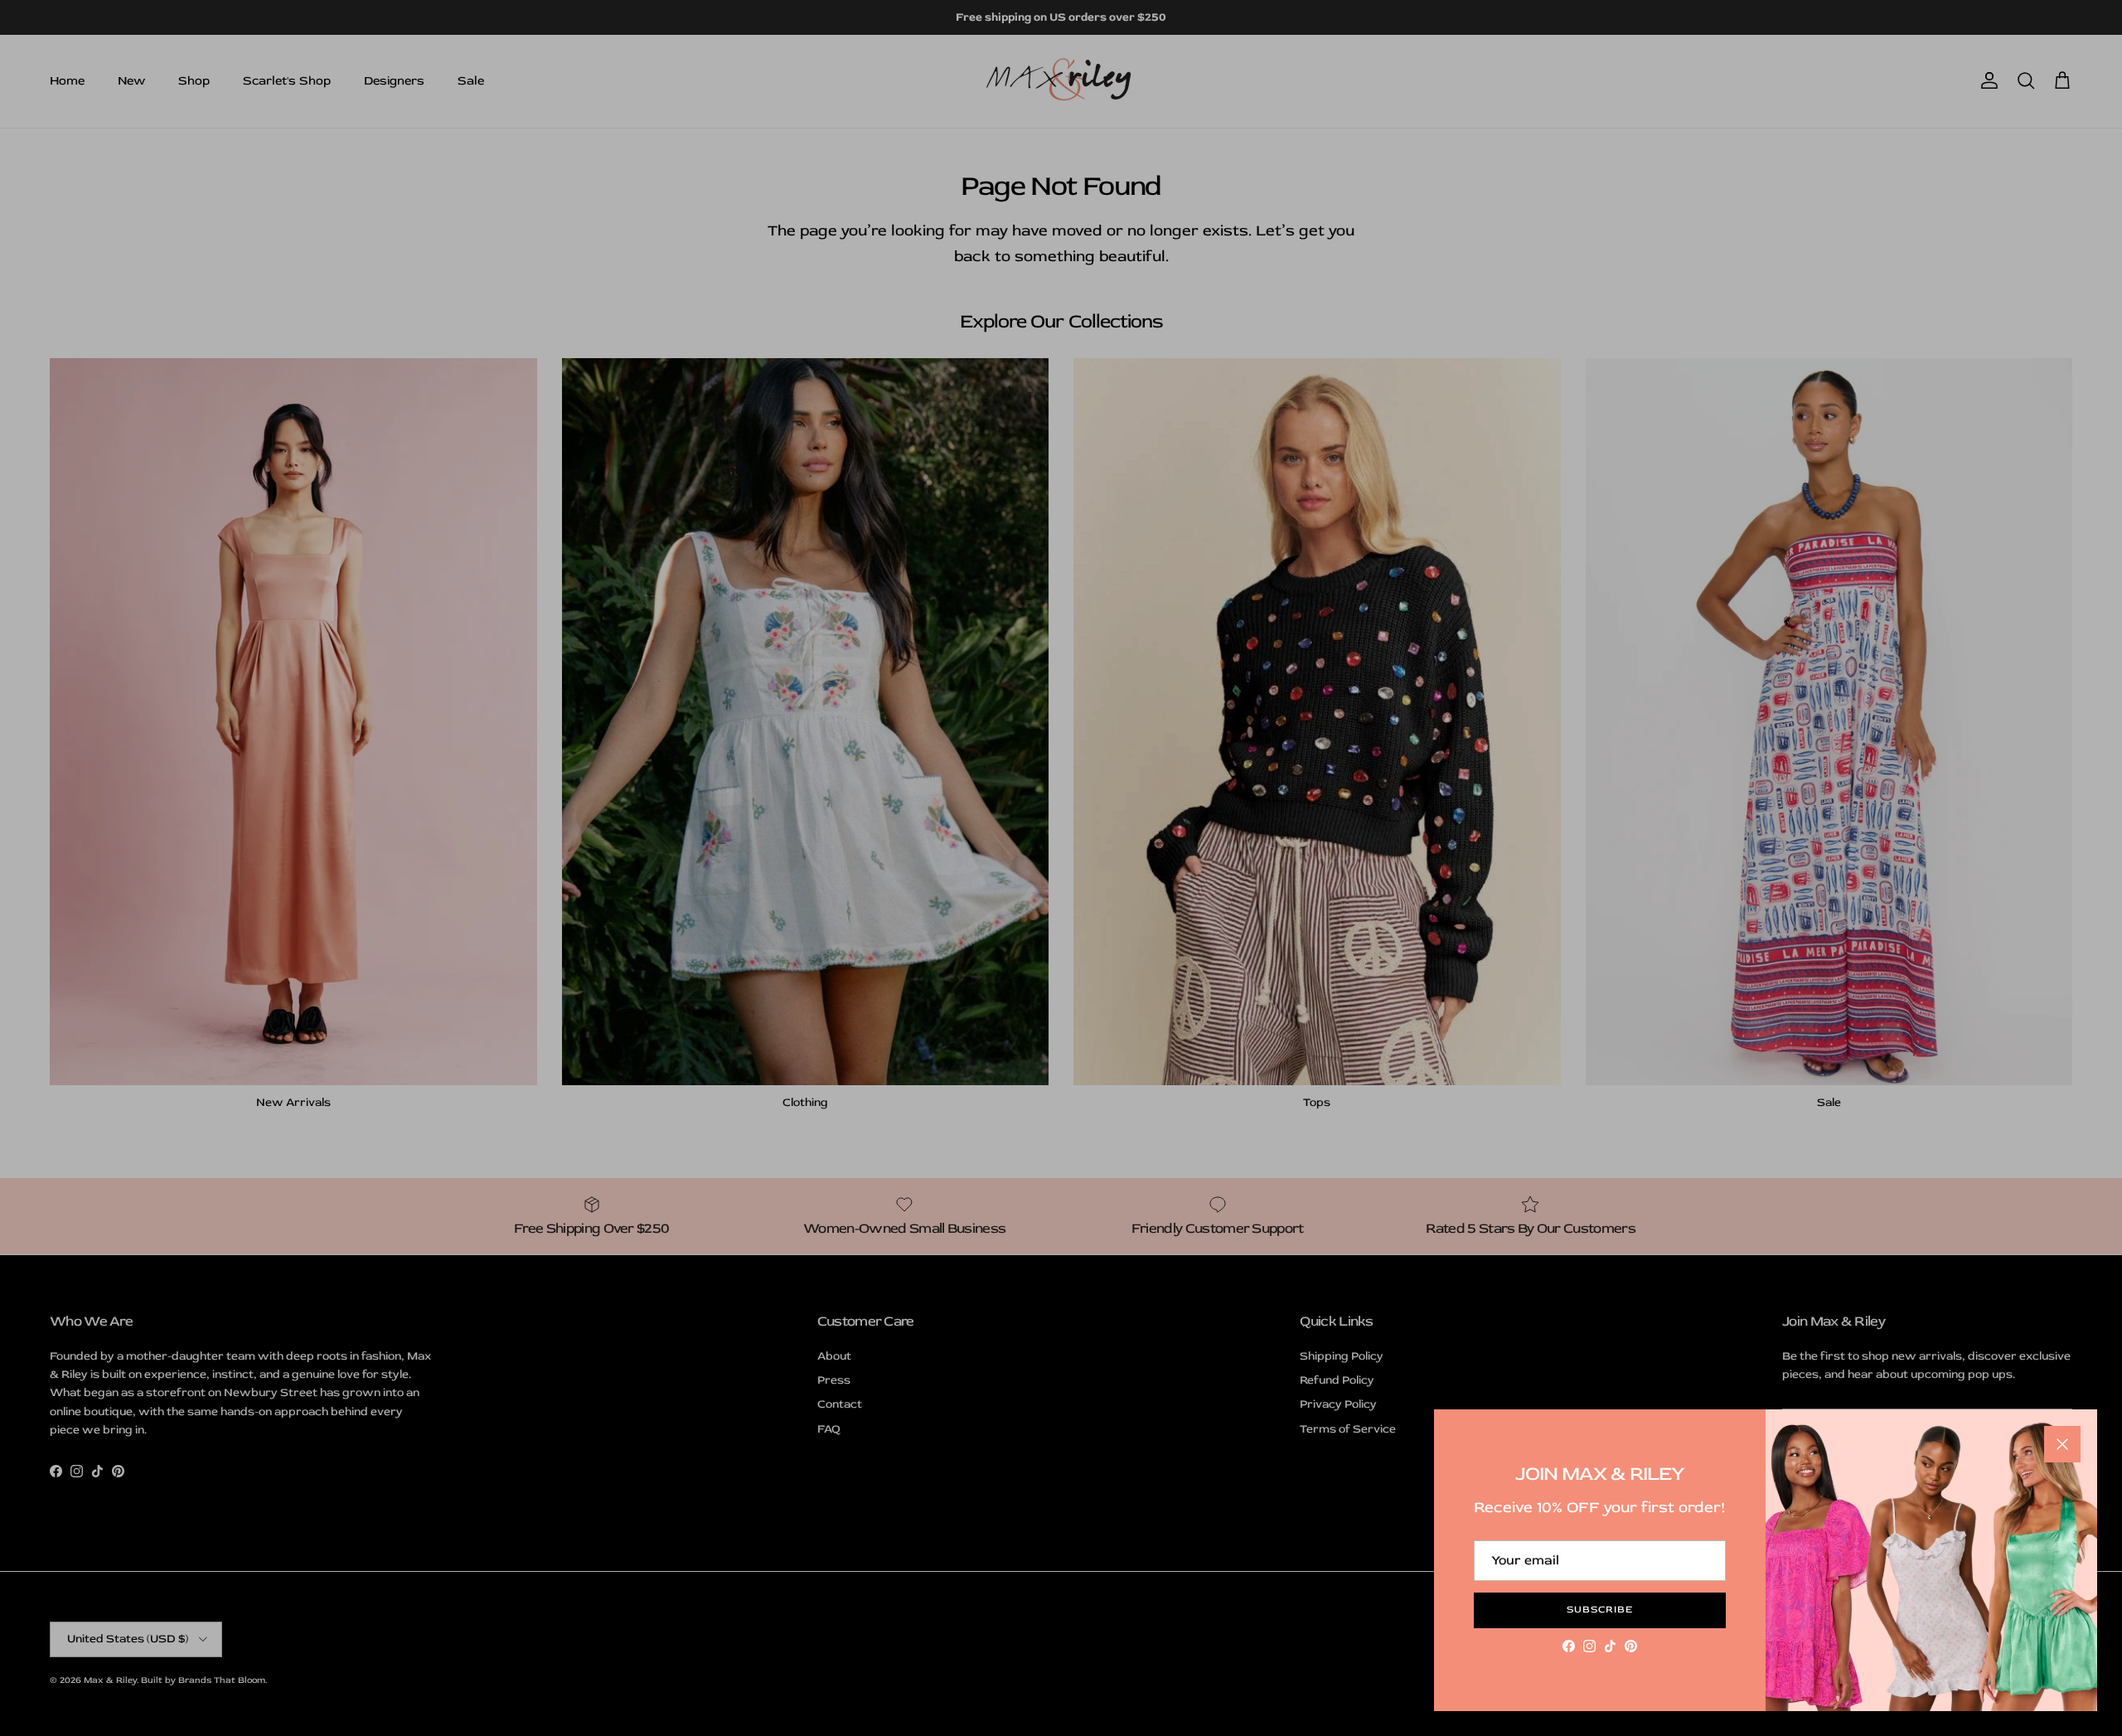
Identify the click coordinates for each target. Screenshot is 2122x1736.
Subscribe (1600, 1610)
